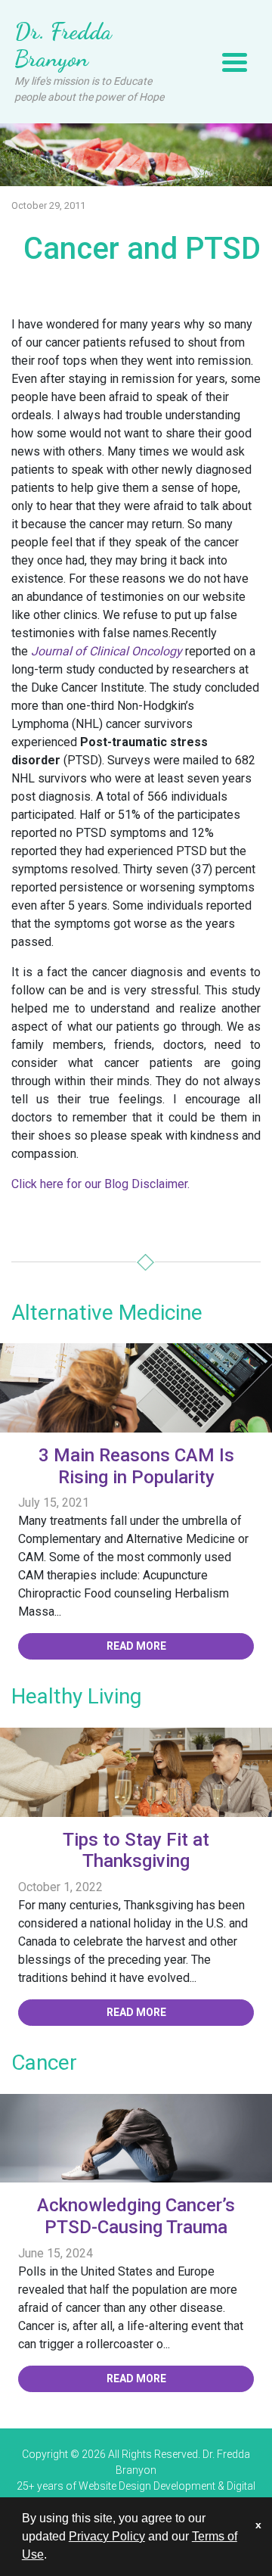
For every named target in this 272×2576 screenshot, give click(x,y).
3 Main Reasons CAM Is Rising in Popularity (136, 1466)
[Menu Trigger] (235, 62)
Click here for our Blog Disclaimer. (100, 1184)
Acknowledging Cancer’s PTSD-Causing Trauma (136, 2216)
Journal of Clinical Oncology (107, 651)
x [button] (258, 2525)
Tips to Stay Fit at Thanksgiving (136, 1851)
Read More (136, 1646)
